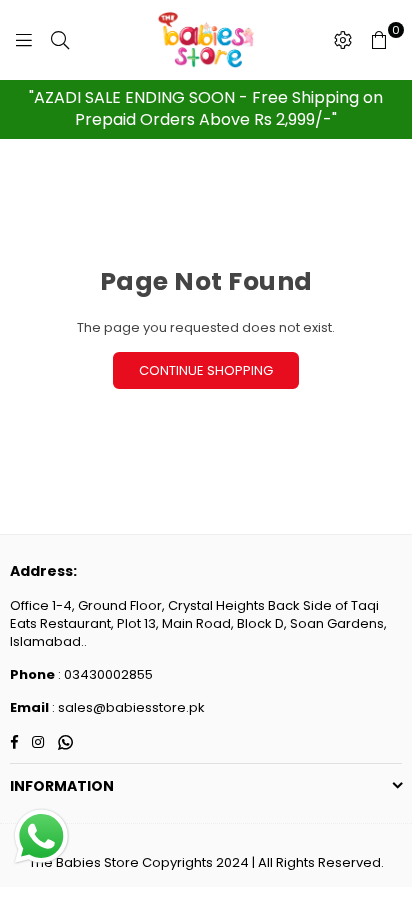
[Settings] (343, 40)
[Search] (60, 40)
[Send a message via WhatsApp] (41, 836)
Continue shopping (206, 370)
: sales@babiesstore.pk (127, 707)
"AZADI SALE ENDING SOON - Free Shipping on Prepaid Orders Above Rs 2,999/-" (206, 108)
